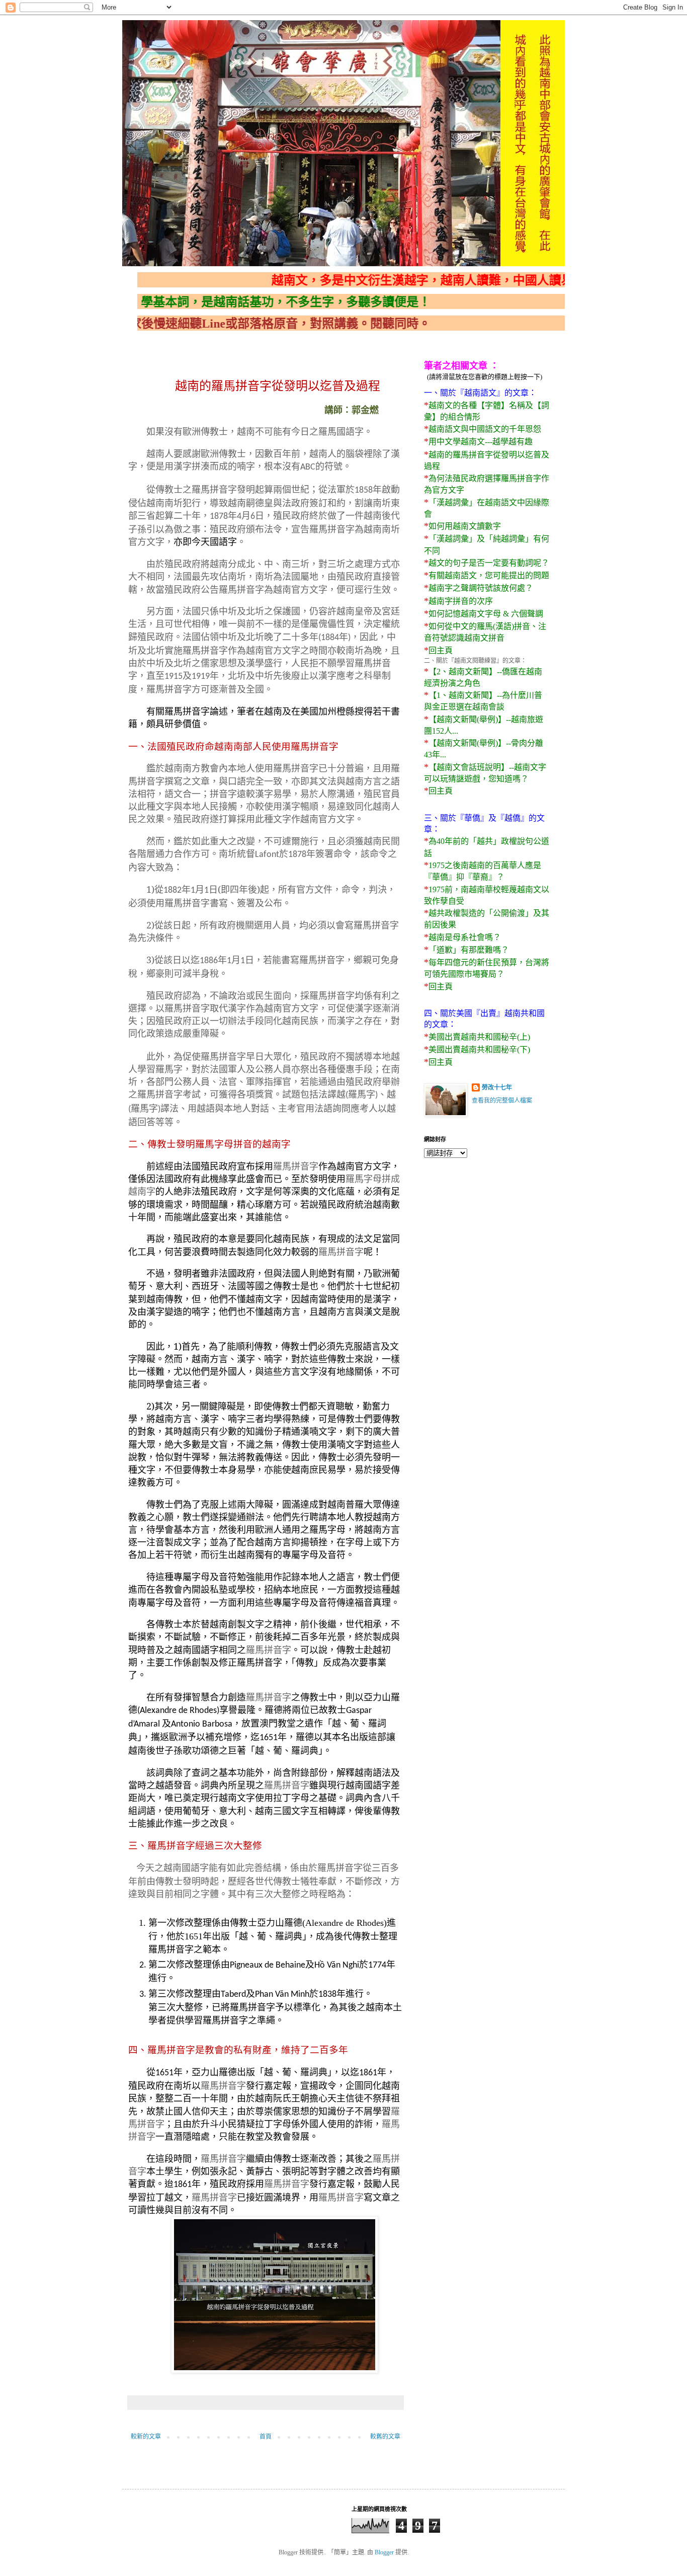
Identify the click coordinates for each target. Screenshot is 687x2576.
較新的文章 (146, 2437)
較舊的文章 (385, 2437)
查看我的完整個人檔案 (502, 1101)
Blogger (384, 2552)
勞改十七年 (497, 1087)
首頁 (266, 2437)
